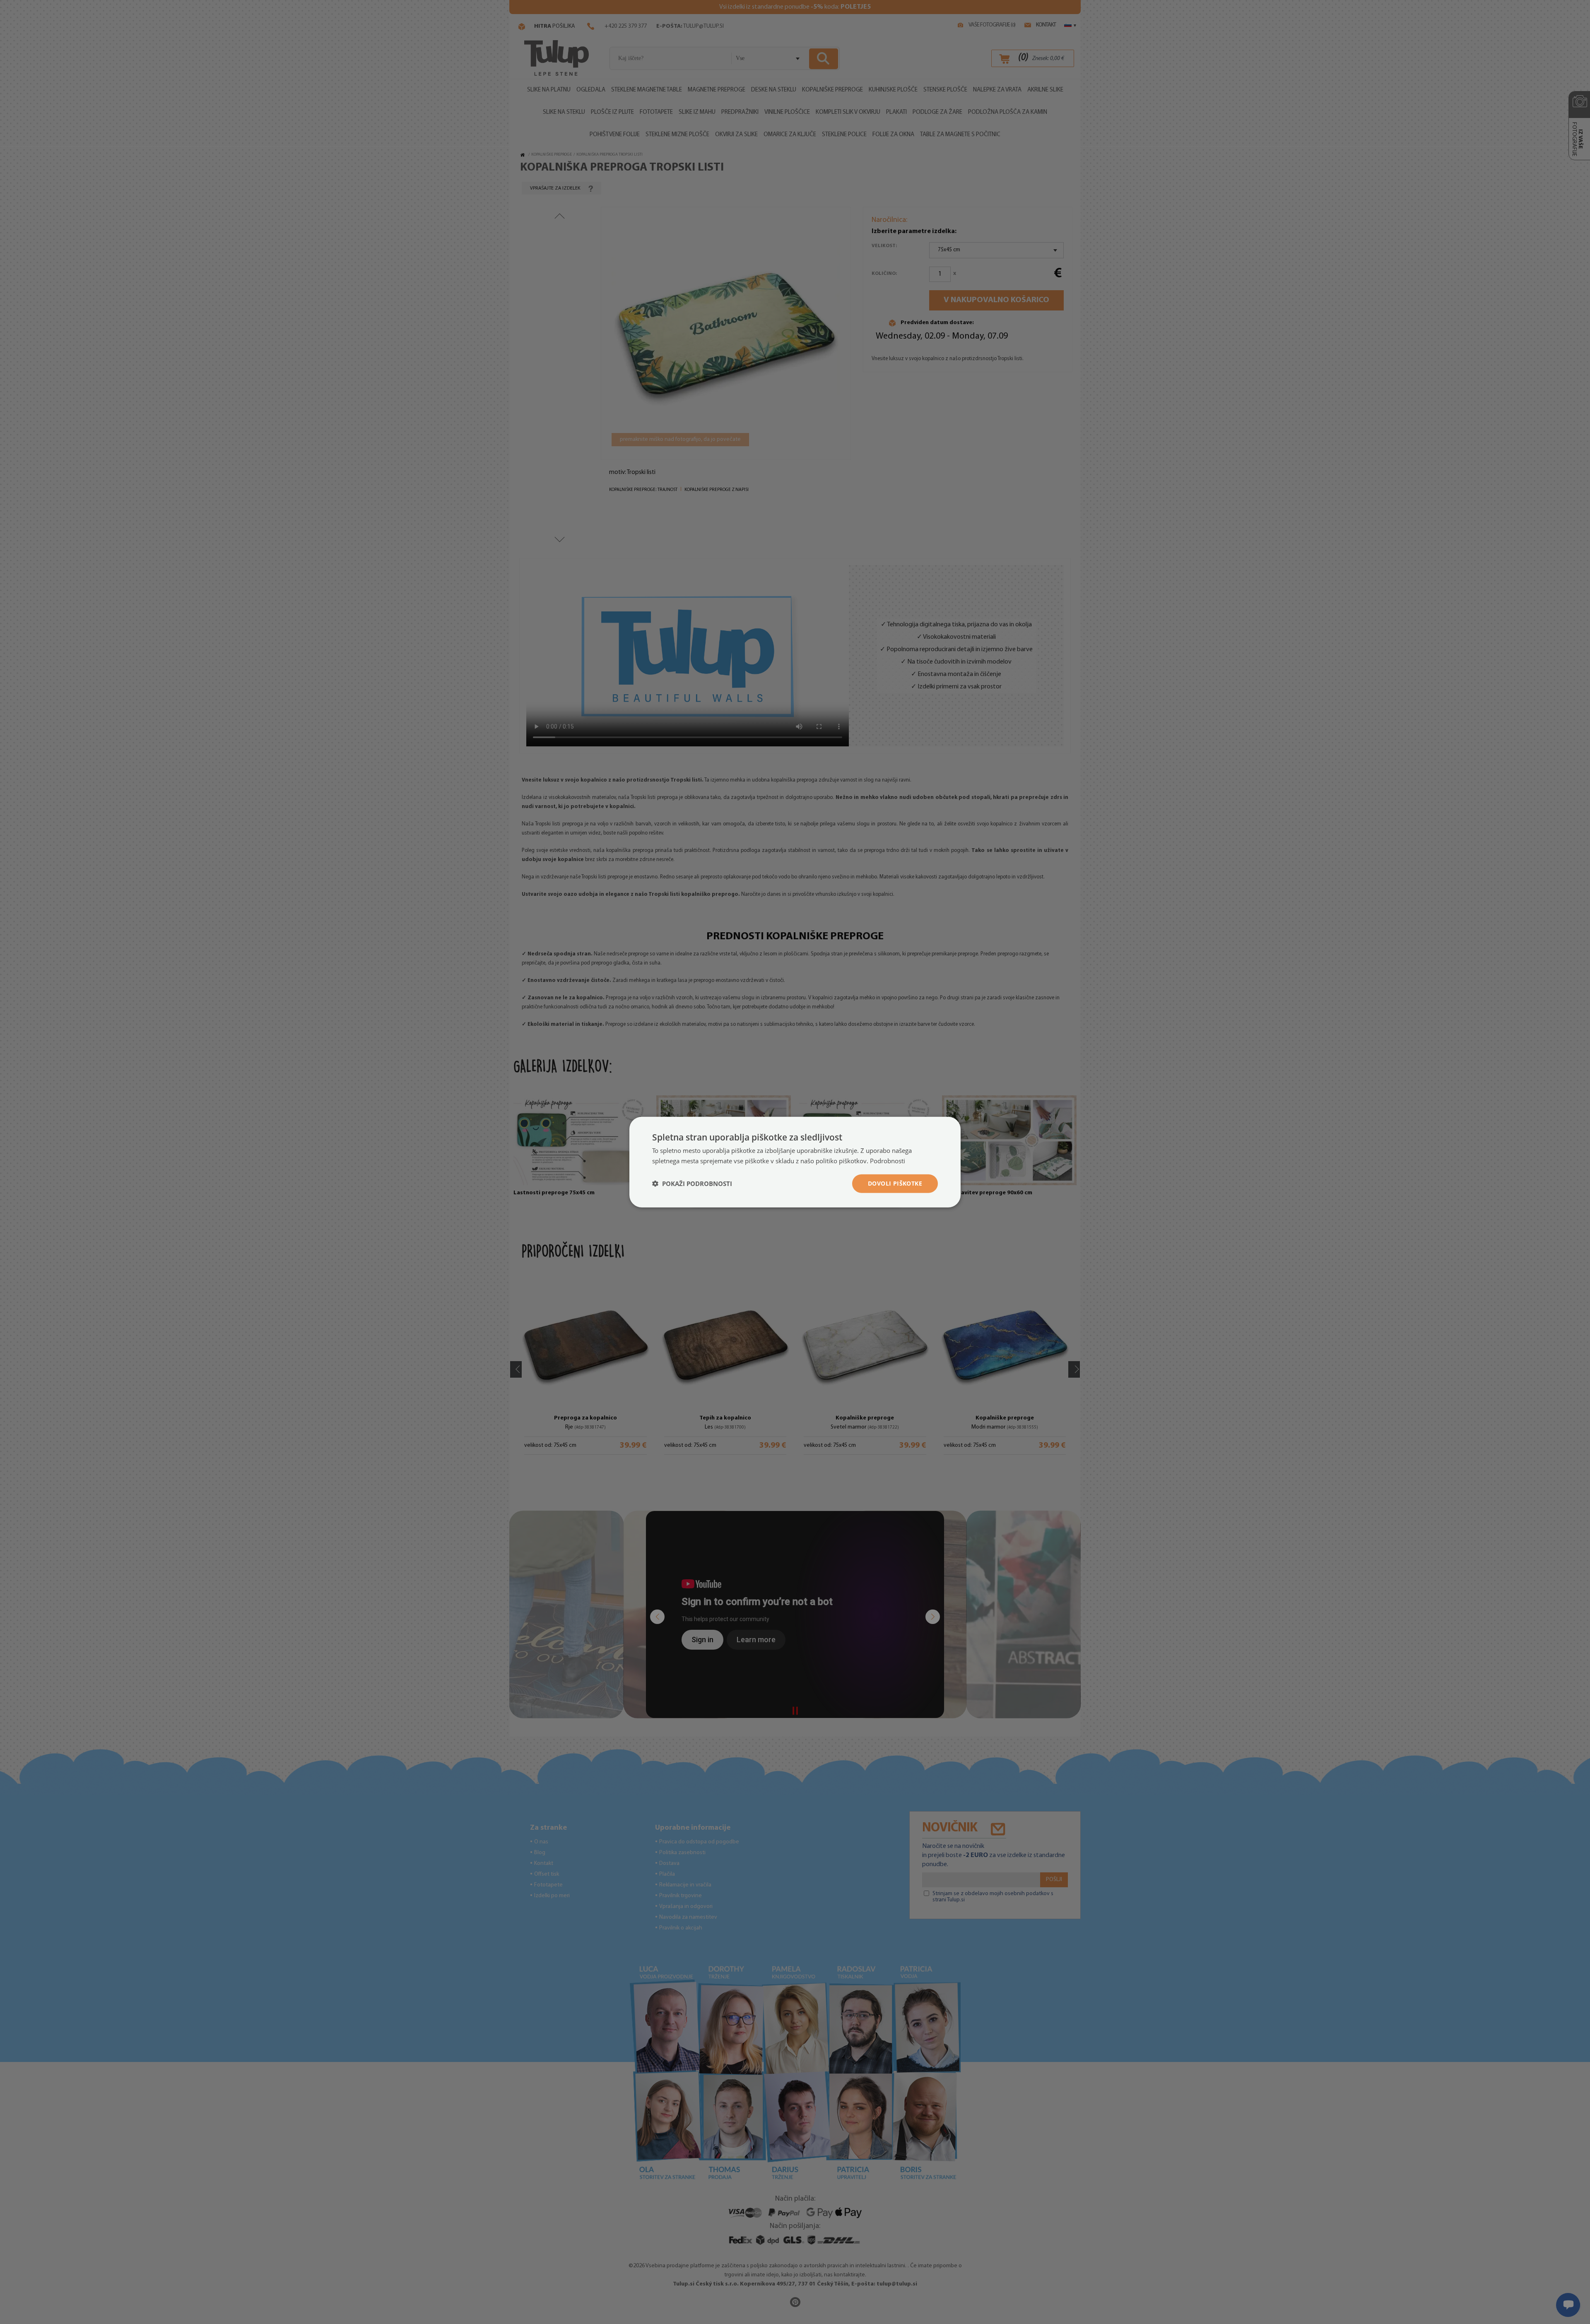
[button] (692, 1184)
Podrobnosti (888, 1161)
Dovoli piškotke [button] (895, 1183)
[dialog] (795, 1162)
